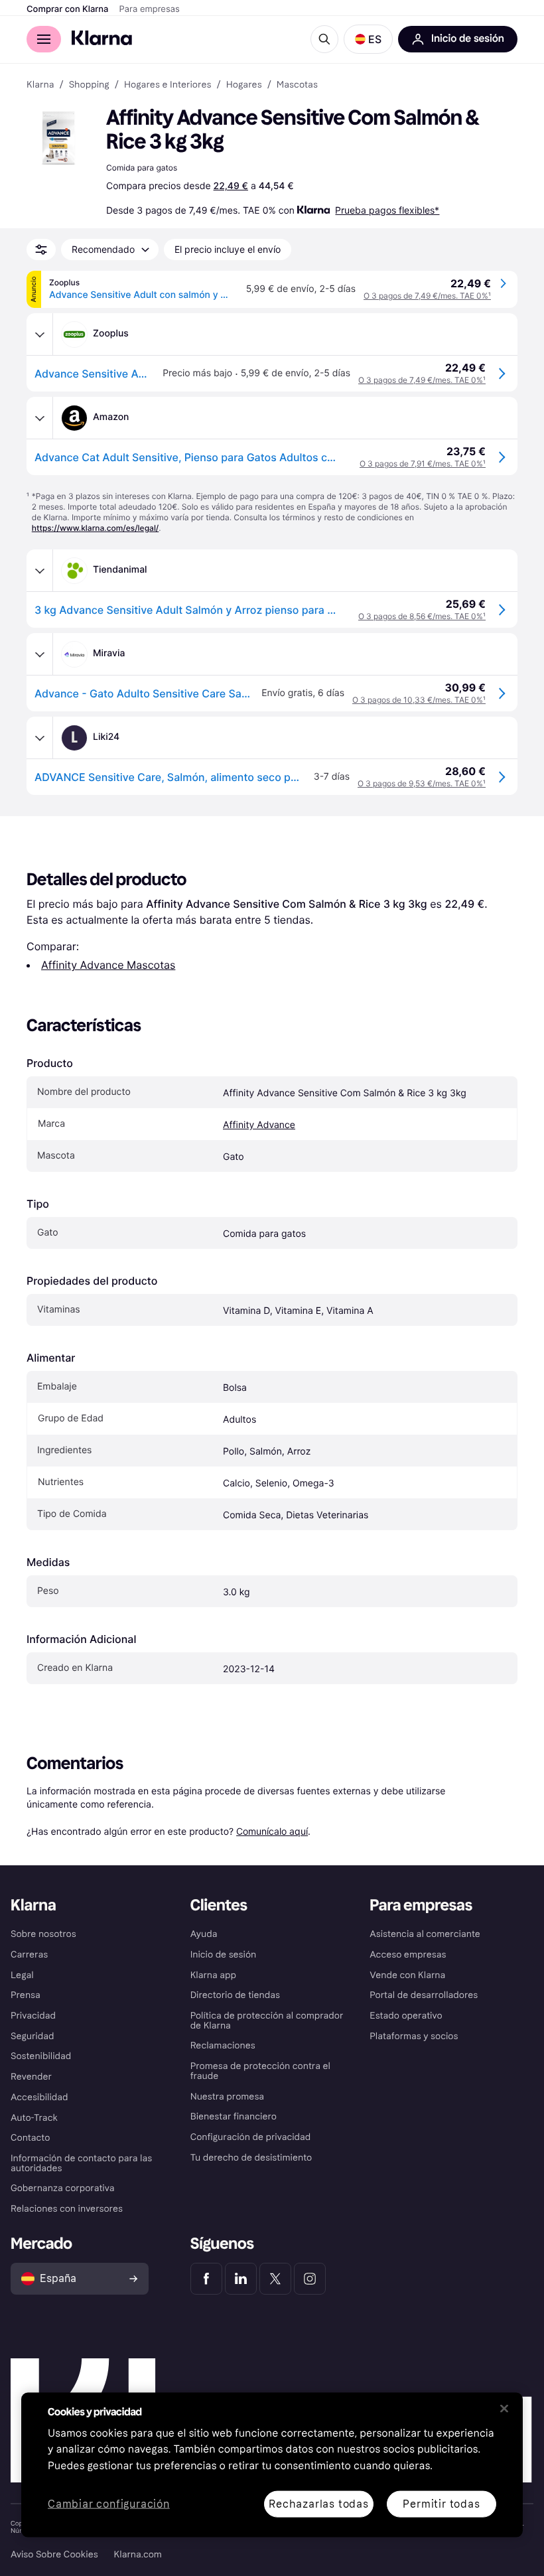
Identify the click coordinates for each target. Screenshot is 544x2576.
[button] (368, 39)
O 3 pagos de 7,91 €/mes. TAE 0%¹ (423, 464)
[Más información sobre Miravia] (40, 654)
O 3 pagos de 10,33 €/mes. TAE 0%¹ (419, 700)
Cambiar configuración (109, 2504)
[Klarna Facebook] (206, 2279)
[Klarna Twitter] (275, 2279)
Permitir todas (441, 2503)
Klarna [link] (40, 85)
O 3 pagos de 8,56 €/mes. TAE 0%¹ (422, 616)
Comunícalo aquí (272, 1831)
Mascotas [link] (297, 85)
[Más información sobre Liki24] (40, 738)
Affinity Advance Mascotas (108, 965)
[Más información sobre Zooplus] (40, 334)
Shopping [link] (89, 85)
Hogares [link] (244, 85)
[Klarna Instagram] (310, 2279)
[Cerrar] (504, 2408)
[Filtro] (41, 250)
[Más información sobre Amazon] (40, 418)
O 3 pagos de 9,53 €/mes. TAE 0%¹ (422, 783)
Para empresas (150, 9)
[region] (272, 2465)
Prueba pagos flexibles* (387, 210)
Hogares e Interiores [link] (168, 85)
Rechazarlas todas (319, 2503)
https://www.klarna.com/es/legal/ (96, 528)
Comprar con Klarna (68, 9)
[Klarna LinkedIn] (241, 2279)
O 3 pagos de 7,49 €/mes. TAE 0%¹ (427, 296)
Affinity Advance (259, 1125)
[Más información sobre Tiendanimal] (40, 571)
